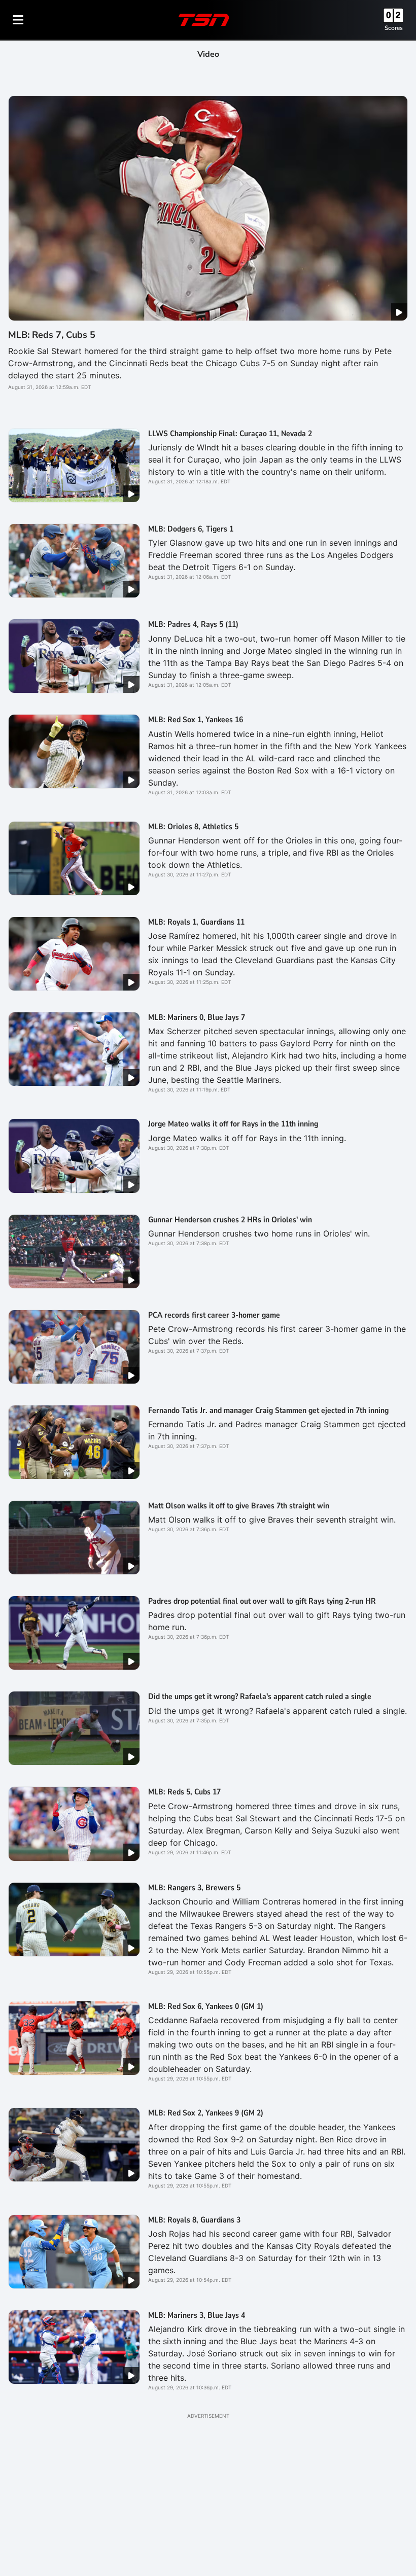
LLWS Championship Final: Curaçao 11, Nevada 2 (230, 434)
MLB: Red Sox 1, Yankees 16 (196, 720)
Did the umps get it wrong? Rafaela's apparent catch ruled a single (260, 1697)
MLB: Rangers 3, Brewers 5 (194, 1888)
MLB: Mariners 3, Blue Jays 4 (197, 2315)
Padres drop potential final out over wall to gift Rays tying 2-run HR (262, 1601)
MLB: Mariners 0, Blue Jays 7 (197, 1017)
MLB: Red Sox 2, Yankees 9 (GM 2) (206, 2113)
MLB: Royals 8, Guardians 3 (194, 2220)
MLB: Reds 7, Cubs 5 (52, 335)
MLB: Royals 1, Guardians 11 (196, 922)
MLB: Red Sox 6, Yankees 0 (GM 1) (206, 2006)
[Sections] (18, 20)
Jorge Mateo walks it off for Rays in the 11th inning (233, 1124)
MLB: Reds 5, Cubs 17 (184, 1792)
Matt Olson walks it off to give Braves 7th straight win (239, 1506)
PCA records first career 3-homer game (214, 1315)
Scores (394, 28)
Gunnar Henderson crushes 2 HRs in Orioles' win (230, 1220)
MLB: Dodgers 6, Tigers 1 (191, 529)
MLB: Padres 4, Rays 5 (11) (193, 624)
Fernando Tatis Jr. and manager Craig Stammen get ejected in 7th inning (268, 1410)
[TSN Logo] (204, 20)
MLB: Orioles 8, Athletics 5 (193, 827)
